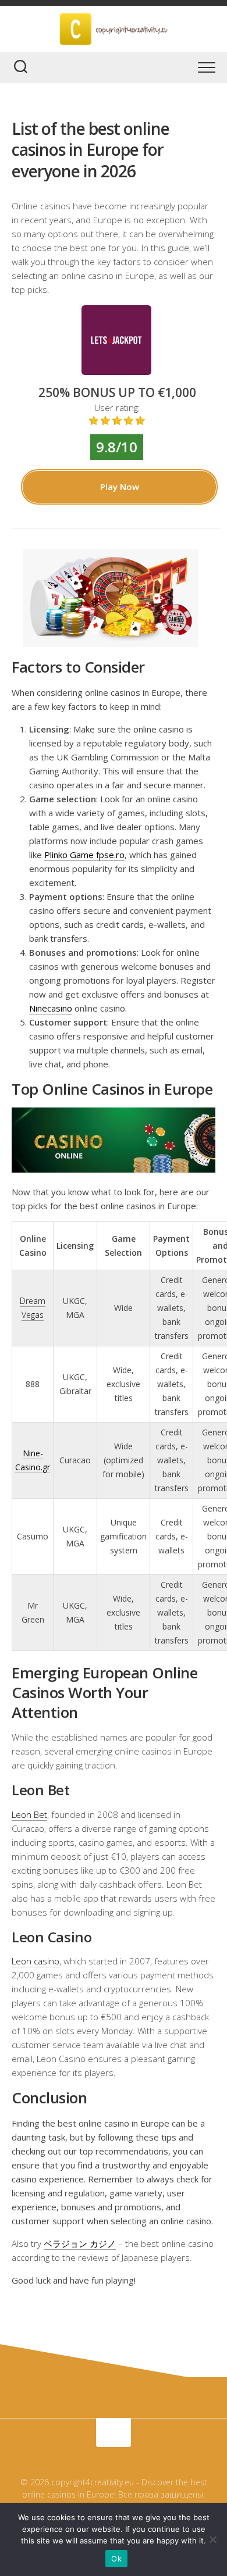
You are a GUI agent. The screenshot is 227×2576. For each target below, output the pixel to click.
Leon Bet (29, 1814)
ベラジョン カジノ (80, 2243)
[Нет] (212, 2539)
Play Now (120, 487)
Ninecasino (51, 1008)
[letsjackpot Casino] (116, 371)
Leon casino (36, 1961)
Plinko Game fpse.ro (84, 855)
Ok (116, 2559)
